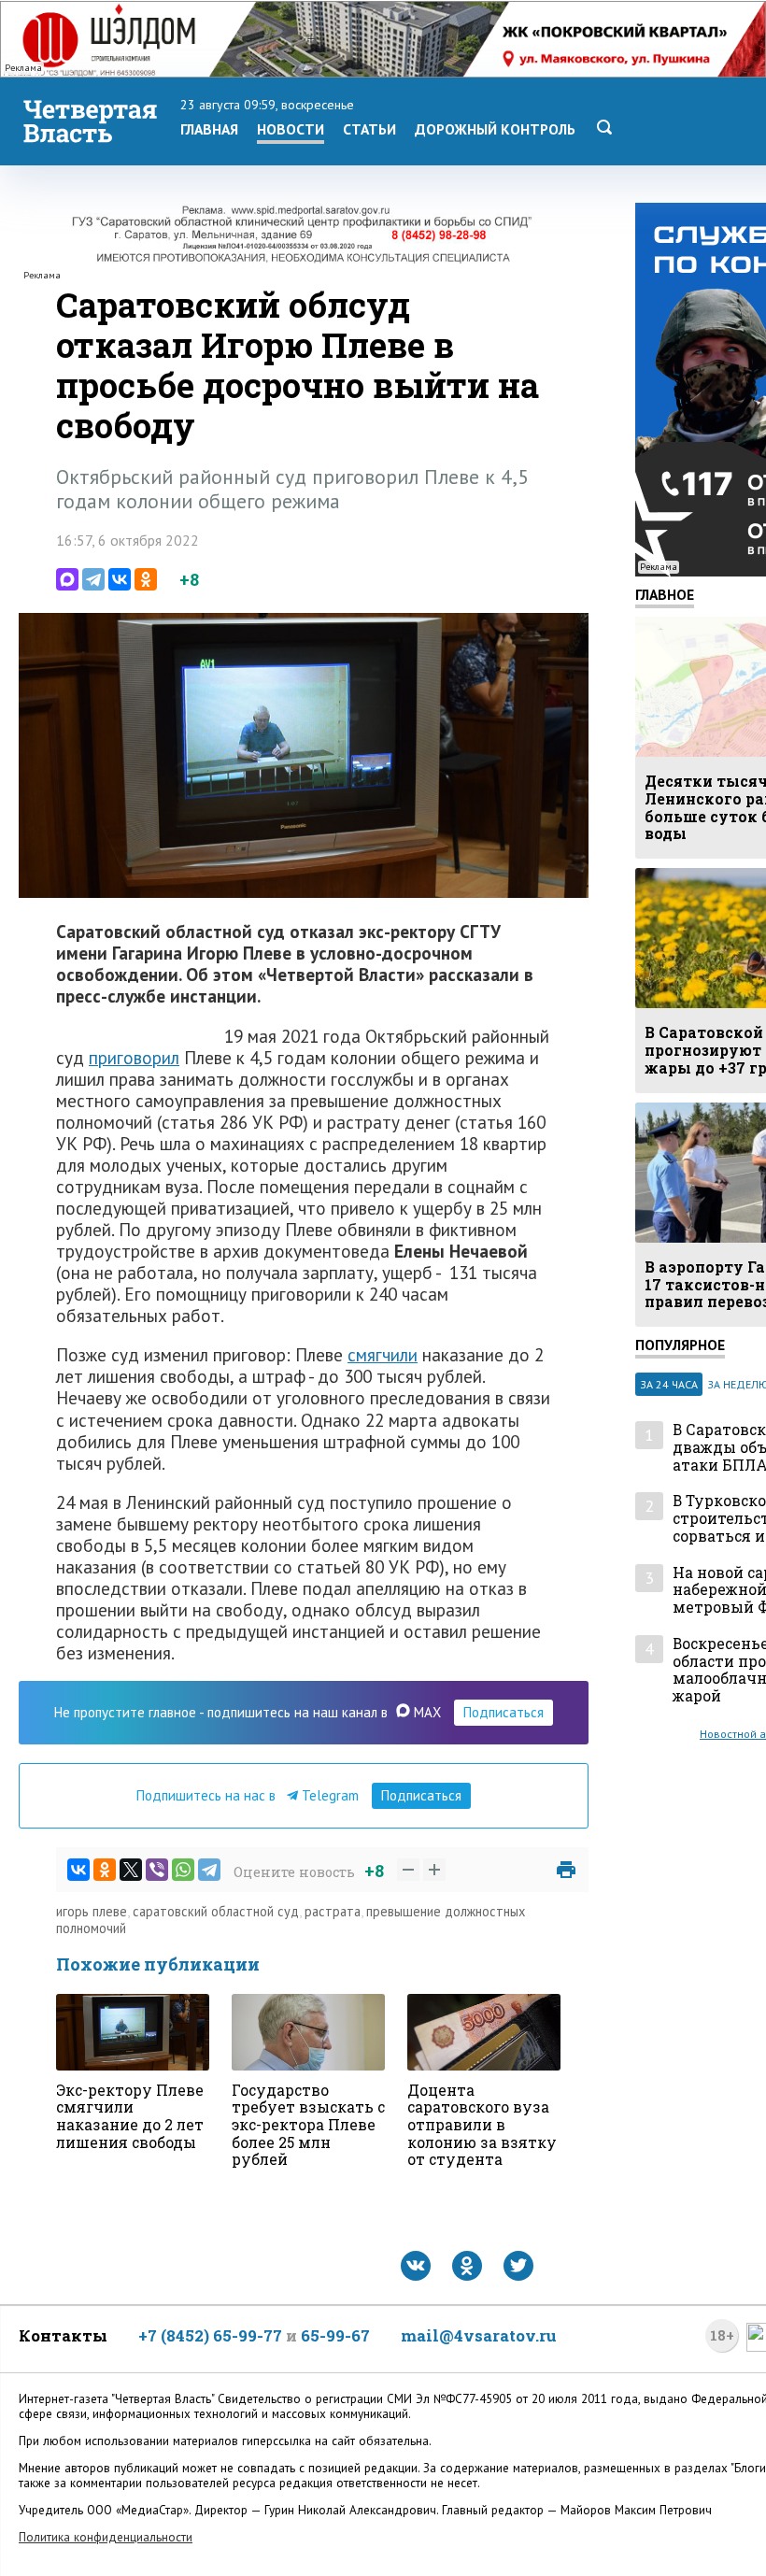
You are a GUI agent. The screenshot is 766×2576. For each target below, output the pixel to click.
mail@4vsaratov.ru (479, 2335)
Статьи (369, 129)
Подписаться (504, 1712)
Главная (209, 129)
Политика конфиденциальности (106, 2537)
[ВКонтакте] (120, 579)
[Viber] (157, 1870)
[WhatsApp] (183, 1870)
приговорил (134, 1057)
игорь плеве (92, 1911)
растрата (333, 1911)
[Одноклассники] (146, 579)
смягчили (383, 1354)
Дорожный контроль (495, 129)
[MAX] (67, 579)
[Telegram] (93, 579)
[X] (131, 1870)
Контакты (63, 2335)
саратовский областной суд (216, 1911)
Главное (665, 594)
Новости (291, 129)
